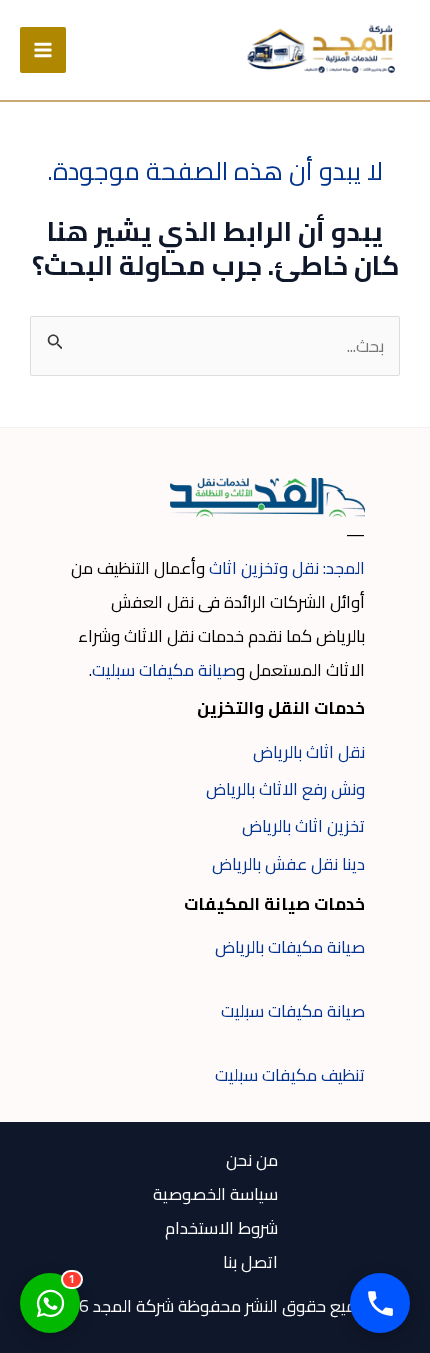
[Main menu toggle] (43, 50)
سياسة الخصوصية (215, 1194)
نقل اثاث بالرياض (309, 752)
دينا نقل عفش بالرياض (288, 864)
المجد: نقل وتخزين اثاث (287, 568)
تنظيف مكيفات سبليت (290, 1075)
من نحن (252, 1160)
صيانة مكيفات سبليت (164, 670)
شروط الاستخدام (221, 1228)
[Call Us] (380, 1303)
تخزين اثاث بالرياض (303, 826)
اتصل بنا (250, 1262)
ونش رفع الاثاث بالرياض (285, 789)
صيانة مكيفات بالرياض (290, 947)
